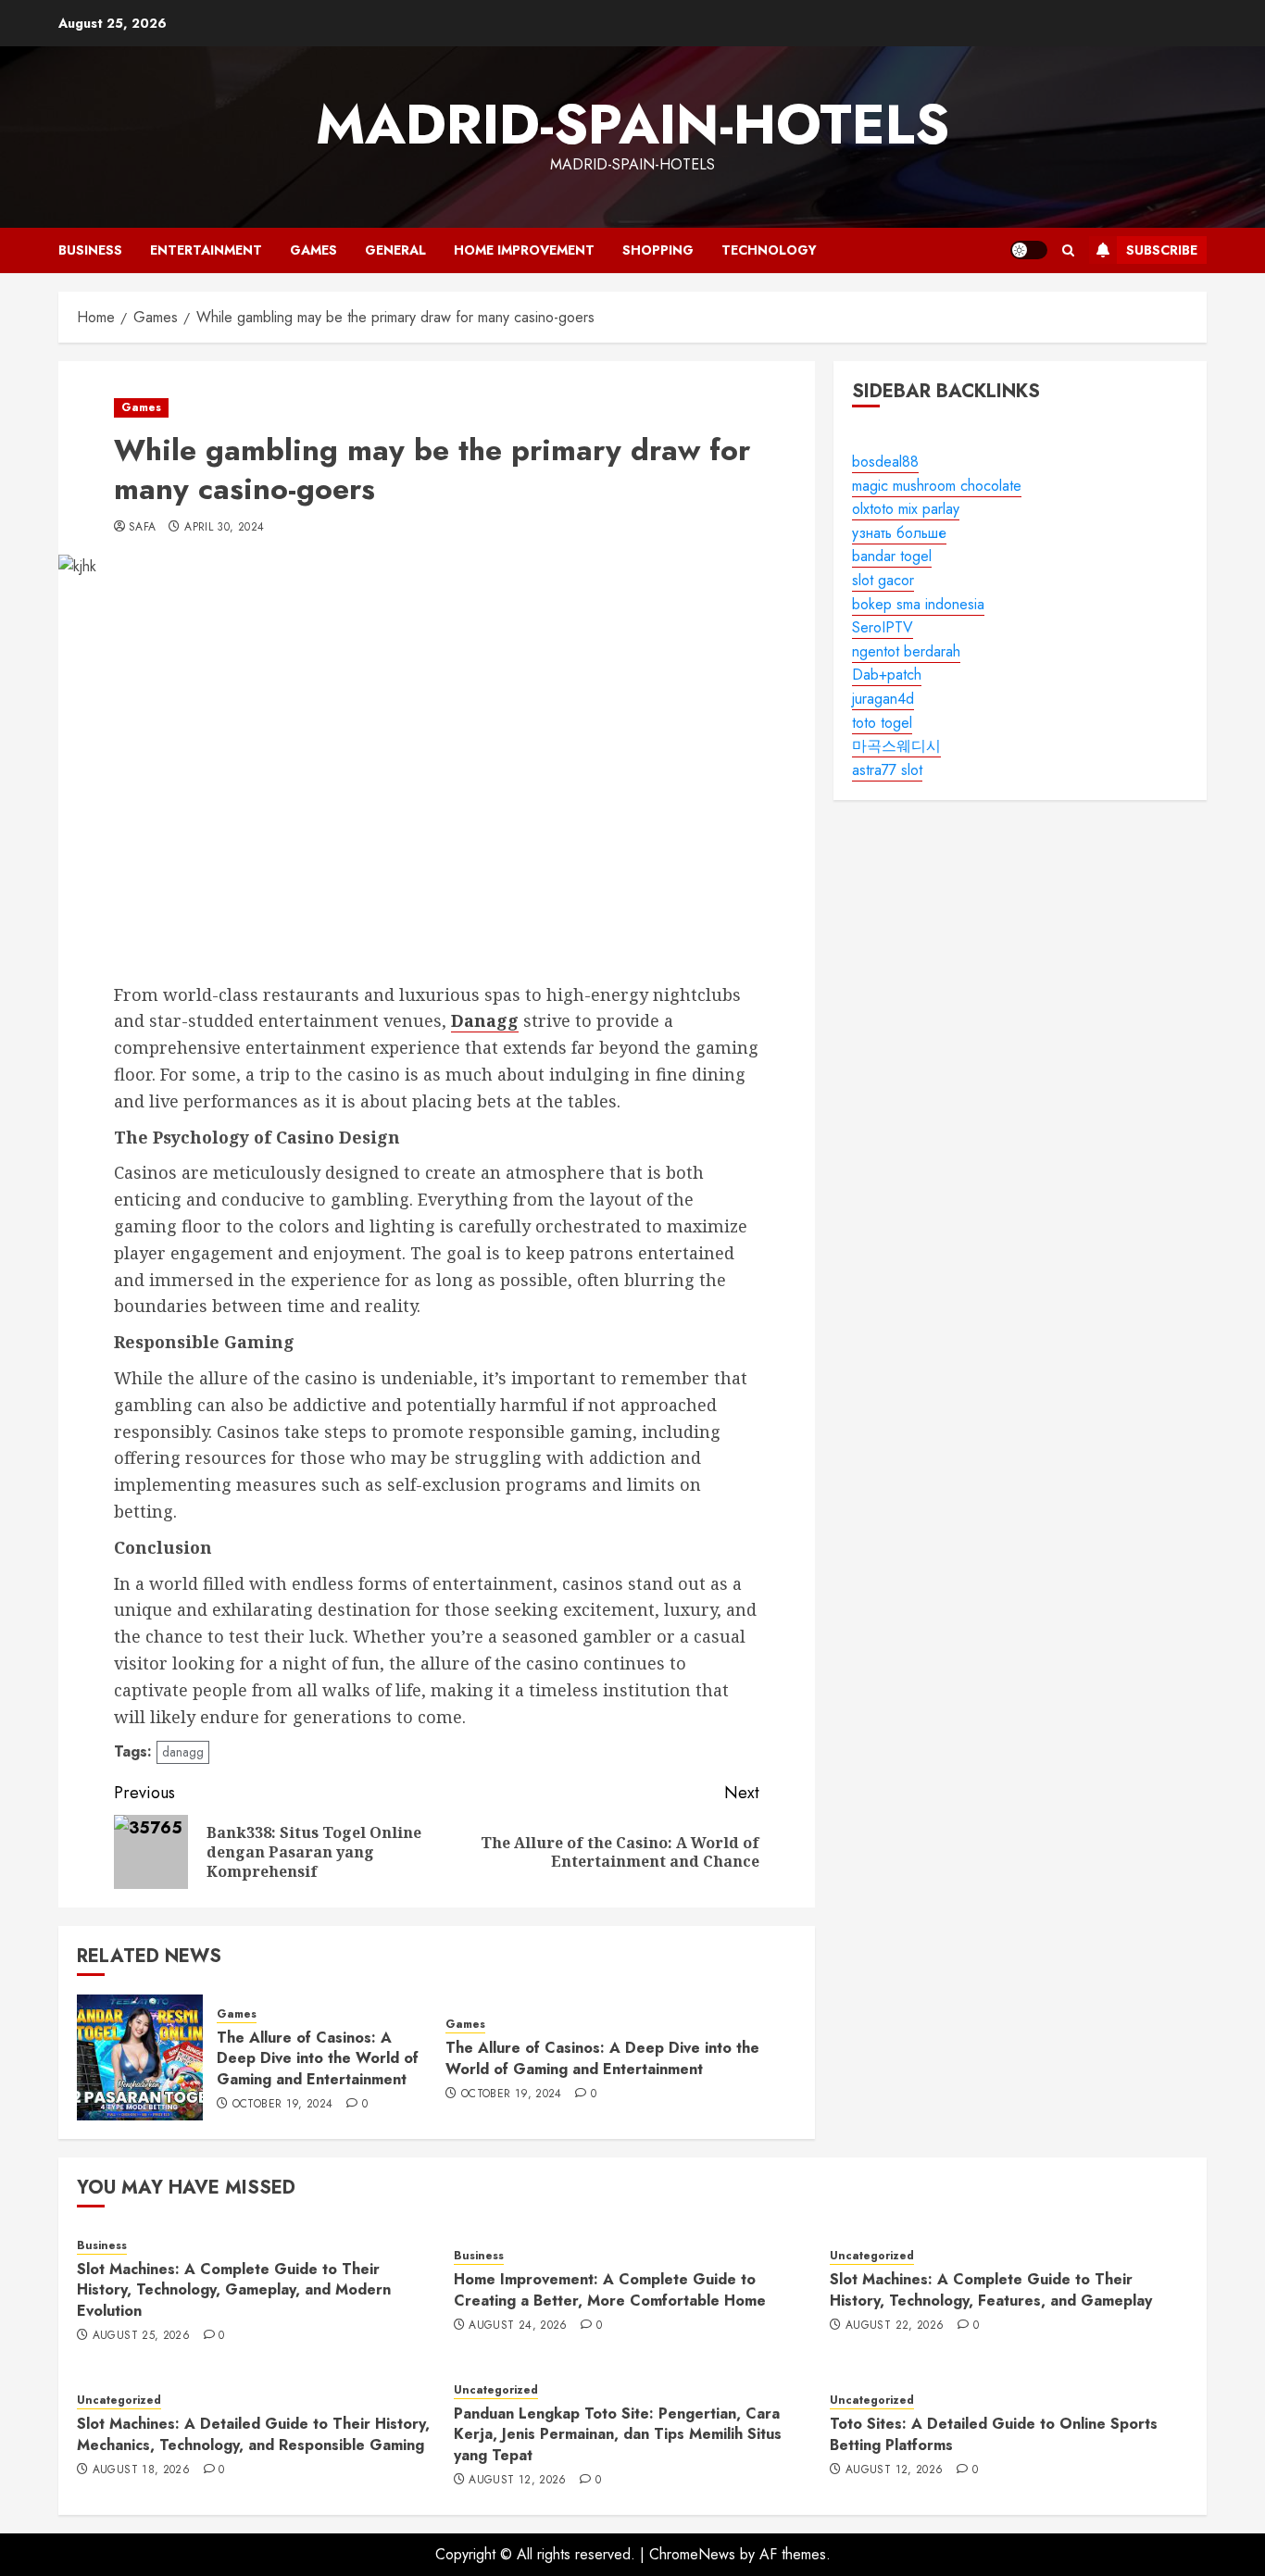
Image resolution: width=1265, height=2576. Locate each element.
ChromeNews (692, 2554)
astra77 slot (887, 770)
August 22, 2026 (895, 2326)
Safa (142, 528)
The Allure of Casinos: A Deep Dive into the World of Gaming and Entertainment (318, 2058)
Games (313, 250)
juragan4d (883, 699)
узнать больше (899, 533)
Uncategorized (872, 2256)
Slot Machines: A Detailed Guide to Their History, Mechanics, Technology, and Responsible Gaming (253, 2434)
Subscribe (1162, 250)
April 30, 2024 (224, 528)
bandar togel (892, 556)
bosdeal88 (885, 462)
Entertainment (206, 250)
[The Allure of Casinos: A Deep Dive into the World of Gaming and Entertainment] (140, 2057)
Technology (769, 250)
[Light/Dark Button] (1029, 250)
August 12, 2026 (517, 2481)
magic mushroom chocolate (937, 485)
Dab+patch (887, 675)
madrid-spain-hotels (632, 125)
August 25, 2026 (141, 2336)
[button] (1068, 250)
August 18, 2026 (141, 2470)
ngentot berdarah (906, 651)
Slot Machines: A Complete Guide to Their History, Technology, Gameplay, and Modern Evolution (234, 2290)
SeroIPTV (883, 627)
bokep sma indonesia (918, 603)
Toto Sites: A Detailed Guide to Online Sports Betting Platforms (994, 2434)
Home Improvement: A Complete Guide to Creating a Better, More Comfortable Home (610, 2289)
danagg (183, 1752)
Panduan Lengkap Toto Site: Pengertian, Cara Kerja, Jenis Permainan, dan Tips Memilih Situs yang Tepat (618, 2434)
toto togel (882, 722)
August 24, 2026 (518, 2326)
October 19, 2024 (283, 2105)
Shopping (658, 250)
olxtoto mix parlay (906, 509)
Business (90, 250)
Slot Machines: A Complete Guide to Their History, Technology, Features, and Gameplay (991, 2289)
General (395, 250)
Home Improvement (524, 250)
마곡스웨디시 (896, 746)
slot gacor (883, 580)
